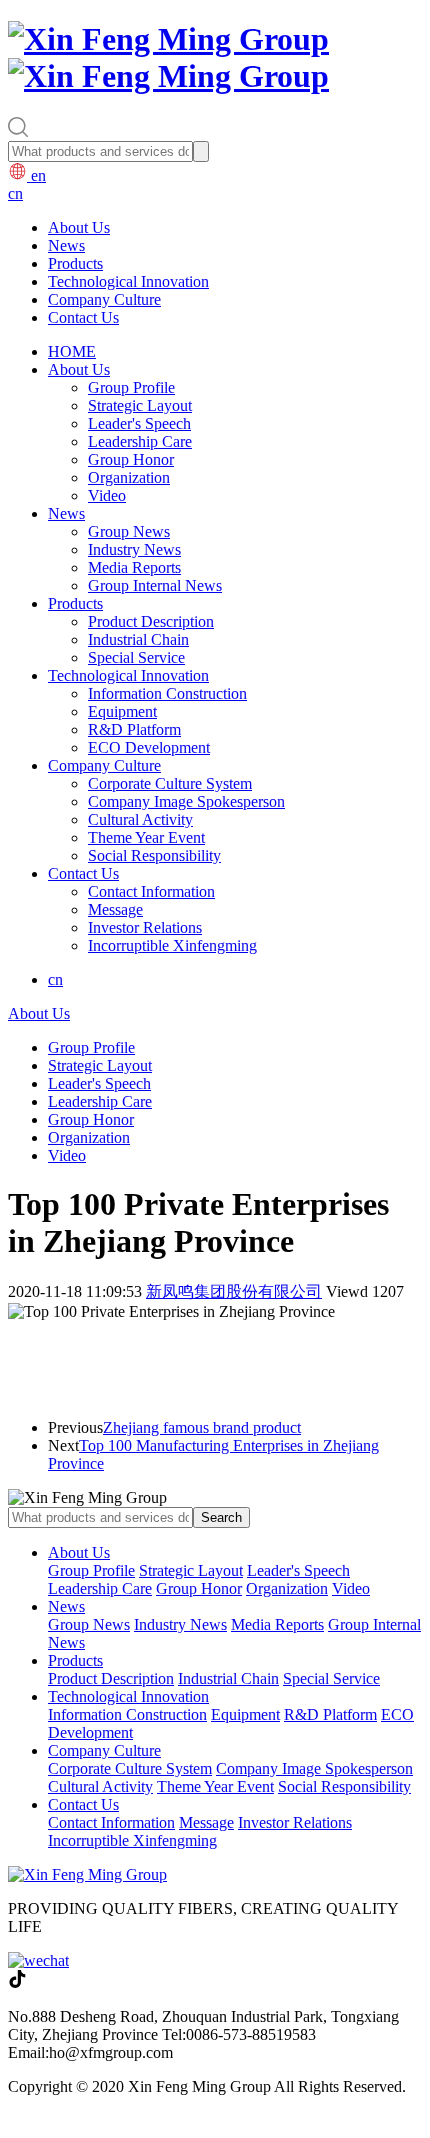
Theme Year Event (146, 837)
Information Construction (167, 693)
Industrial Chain (138, 639)
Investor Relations (145, 927)
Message (115, 909)
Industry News (134, 549)
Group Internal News (155, 585)
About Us (79, 227)
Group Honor (131, 459)
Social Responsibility (154, 855)
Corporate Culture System (170, 783)
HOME (72, 351)
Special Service (136, 657)
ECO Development (149, 747)
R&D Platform (134, 729)
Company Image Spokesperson (186, 801)
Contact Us (83, 317)
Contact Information (151, 891)
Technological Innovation (128, 281)
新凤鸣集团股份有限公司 (234, 1291)
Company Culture (104, 299)
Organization (129, 477)
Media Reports (134, 567)
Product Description (151, 621)
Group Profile (131, 387)
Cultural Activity (140, 819)
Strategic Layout (140, 405)
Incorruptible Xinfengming (172, 945)
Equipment (122, 711)
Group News (129, 531)
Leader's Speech (139, 423)
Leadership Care (140, 441)
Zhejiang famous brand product (202, 1427)
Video (107, 495)
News (66, 245)
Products (75, 263)
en (36, 175)
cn (15, 193)
